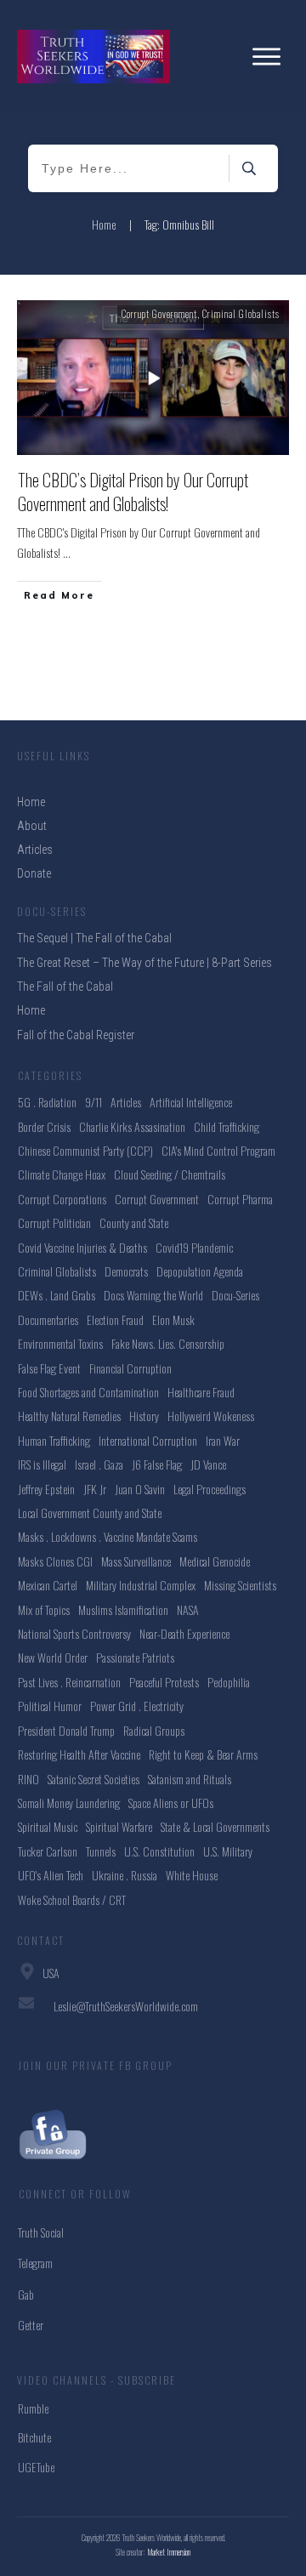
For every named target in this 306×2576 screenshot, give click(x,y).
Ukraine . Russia (125, 1875)
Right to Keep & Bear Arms (203, 1754)
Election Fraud (115, 1319)
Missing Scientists (240, 1585)
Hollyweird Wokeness (211, 1416)
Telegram (35, 2263)
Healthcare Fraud (201, 1392)
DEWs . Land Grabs (57, 1295)
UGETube (36, 2467)
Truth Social (41, 2232)
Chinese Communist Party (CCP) (85, 1150)
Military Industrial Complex (141, 1585)
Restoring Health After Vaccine (79, 1754)
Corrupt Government (159, 314)
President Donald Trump (66, 1730)
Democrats (126, 1271)
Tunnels (101, 1851)
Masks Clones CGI (55, 1561)
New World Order (53, 1657)
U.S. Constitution (159, 1851)
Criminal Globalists (241, 314)
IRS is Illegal (42, 1464)
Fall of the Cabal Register (76, 1035)
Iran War (223, 1440)
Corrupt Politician (54, 1223)
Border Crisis (44, 1126)
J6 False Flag (157, 1464)
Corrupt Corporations (62, 1199)
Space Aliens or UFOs (171, 1803)
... (67, 552)
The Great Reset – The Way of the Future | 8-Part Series (144, 963)
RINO (28, 1779)
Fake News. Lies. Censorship (168, 1343)
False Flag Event (49, 1368)
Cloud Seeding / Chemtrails (170, 1174)
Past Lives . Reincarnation (69, 1682)
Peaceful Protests (164, 1682)
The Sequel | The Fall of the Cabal (94, 938)
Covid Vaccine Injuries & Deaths (82, 1247)
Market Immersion (169, 2552)
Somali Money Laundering (69, 1803)
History (144, 1416)
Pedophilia (229, 1682)
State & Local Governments (215, 1826)
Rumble (33, 2408)
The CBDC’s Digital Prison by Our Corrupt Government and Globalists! (133, 492)
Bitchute (34, 2437)
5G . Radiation (47, 1102)
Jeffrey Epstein (46, 1489)
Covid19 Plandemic (194, 1247)
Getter (31, 2325)
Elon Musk (173, 1319)
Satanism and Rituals (190, 1779)
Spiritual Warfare (119, 1826)
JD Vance (208, 1464)
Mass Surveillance (136, 1561)
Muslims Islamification (123, 1609)
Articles (126, 1102)
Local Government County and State (90, 1513)
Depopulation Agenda (200, 1271)
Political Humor (50, 1706)
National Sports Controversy (74, 1633)
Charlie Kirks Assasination (132, 1126)
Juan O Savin (140, 1489)
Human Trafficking (54, 1440)
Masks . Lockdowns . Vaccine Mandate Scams (108, 1536)
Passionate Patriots (135, 1657)
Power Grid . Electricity (137, 1706)
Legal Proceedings (210, 1489)
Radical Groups (154, 1730)
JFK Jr (95, 1489)
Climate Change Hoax (62, 1174)
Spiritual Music (48, 1826)
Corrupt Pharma (240, 1199)
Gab (26, 2294)
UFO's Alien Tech (51, 1875)
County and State (134, 1223)
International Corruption (148, 1440)
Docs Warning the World (153, 1295)
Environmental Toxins (60, 1343)
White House (192, 1875)
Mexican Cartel (48, 1585)
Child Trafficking (227, 1126)
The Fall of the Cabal (65, 987)
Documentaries (48, 1319)
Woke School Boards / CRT (72, 1899)
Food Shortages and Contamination (88, 1392)
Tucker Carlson (48, 1851)
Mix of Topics (44, 1609)
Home (31, 1010)
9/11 (93, 1102)
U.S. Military (228, 1851)
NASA (188, 1609)
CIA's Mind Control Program (218, 1150)
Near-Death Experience (184, 1633)
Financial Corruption (130, 1368)
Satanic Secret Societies (93, 1779)
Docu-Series (235, 1295)
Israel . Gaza (99, 1464)
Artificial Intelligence (191, 1102)
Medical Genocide (215, 1561)
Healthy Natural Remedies (69, 1416)
